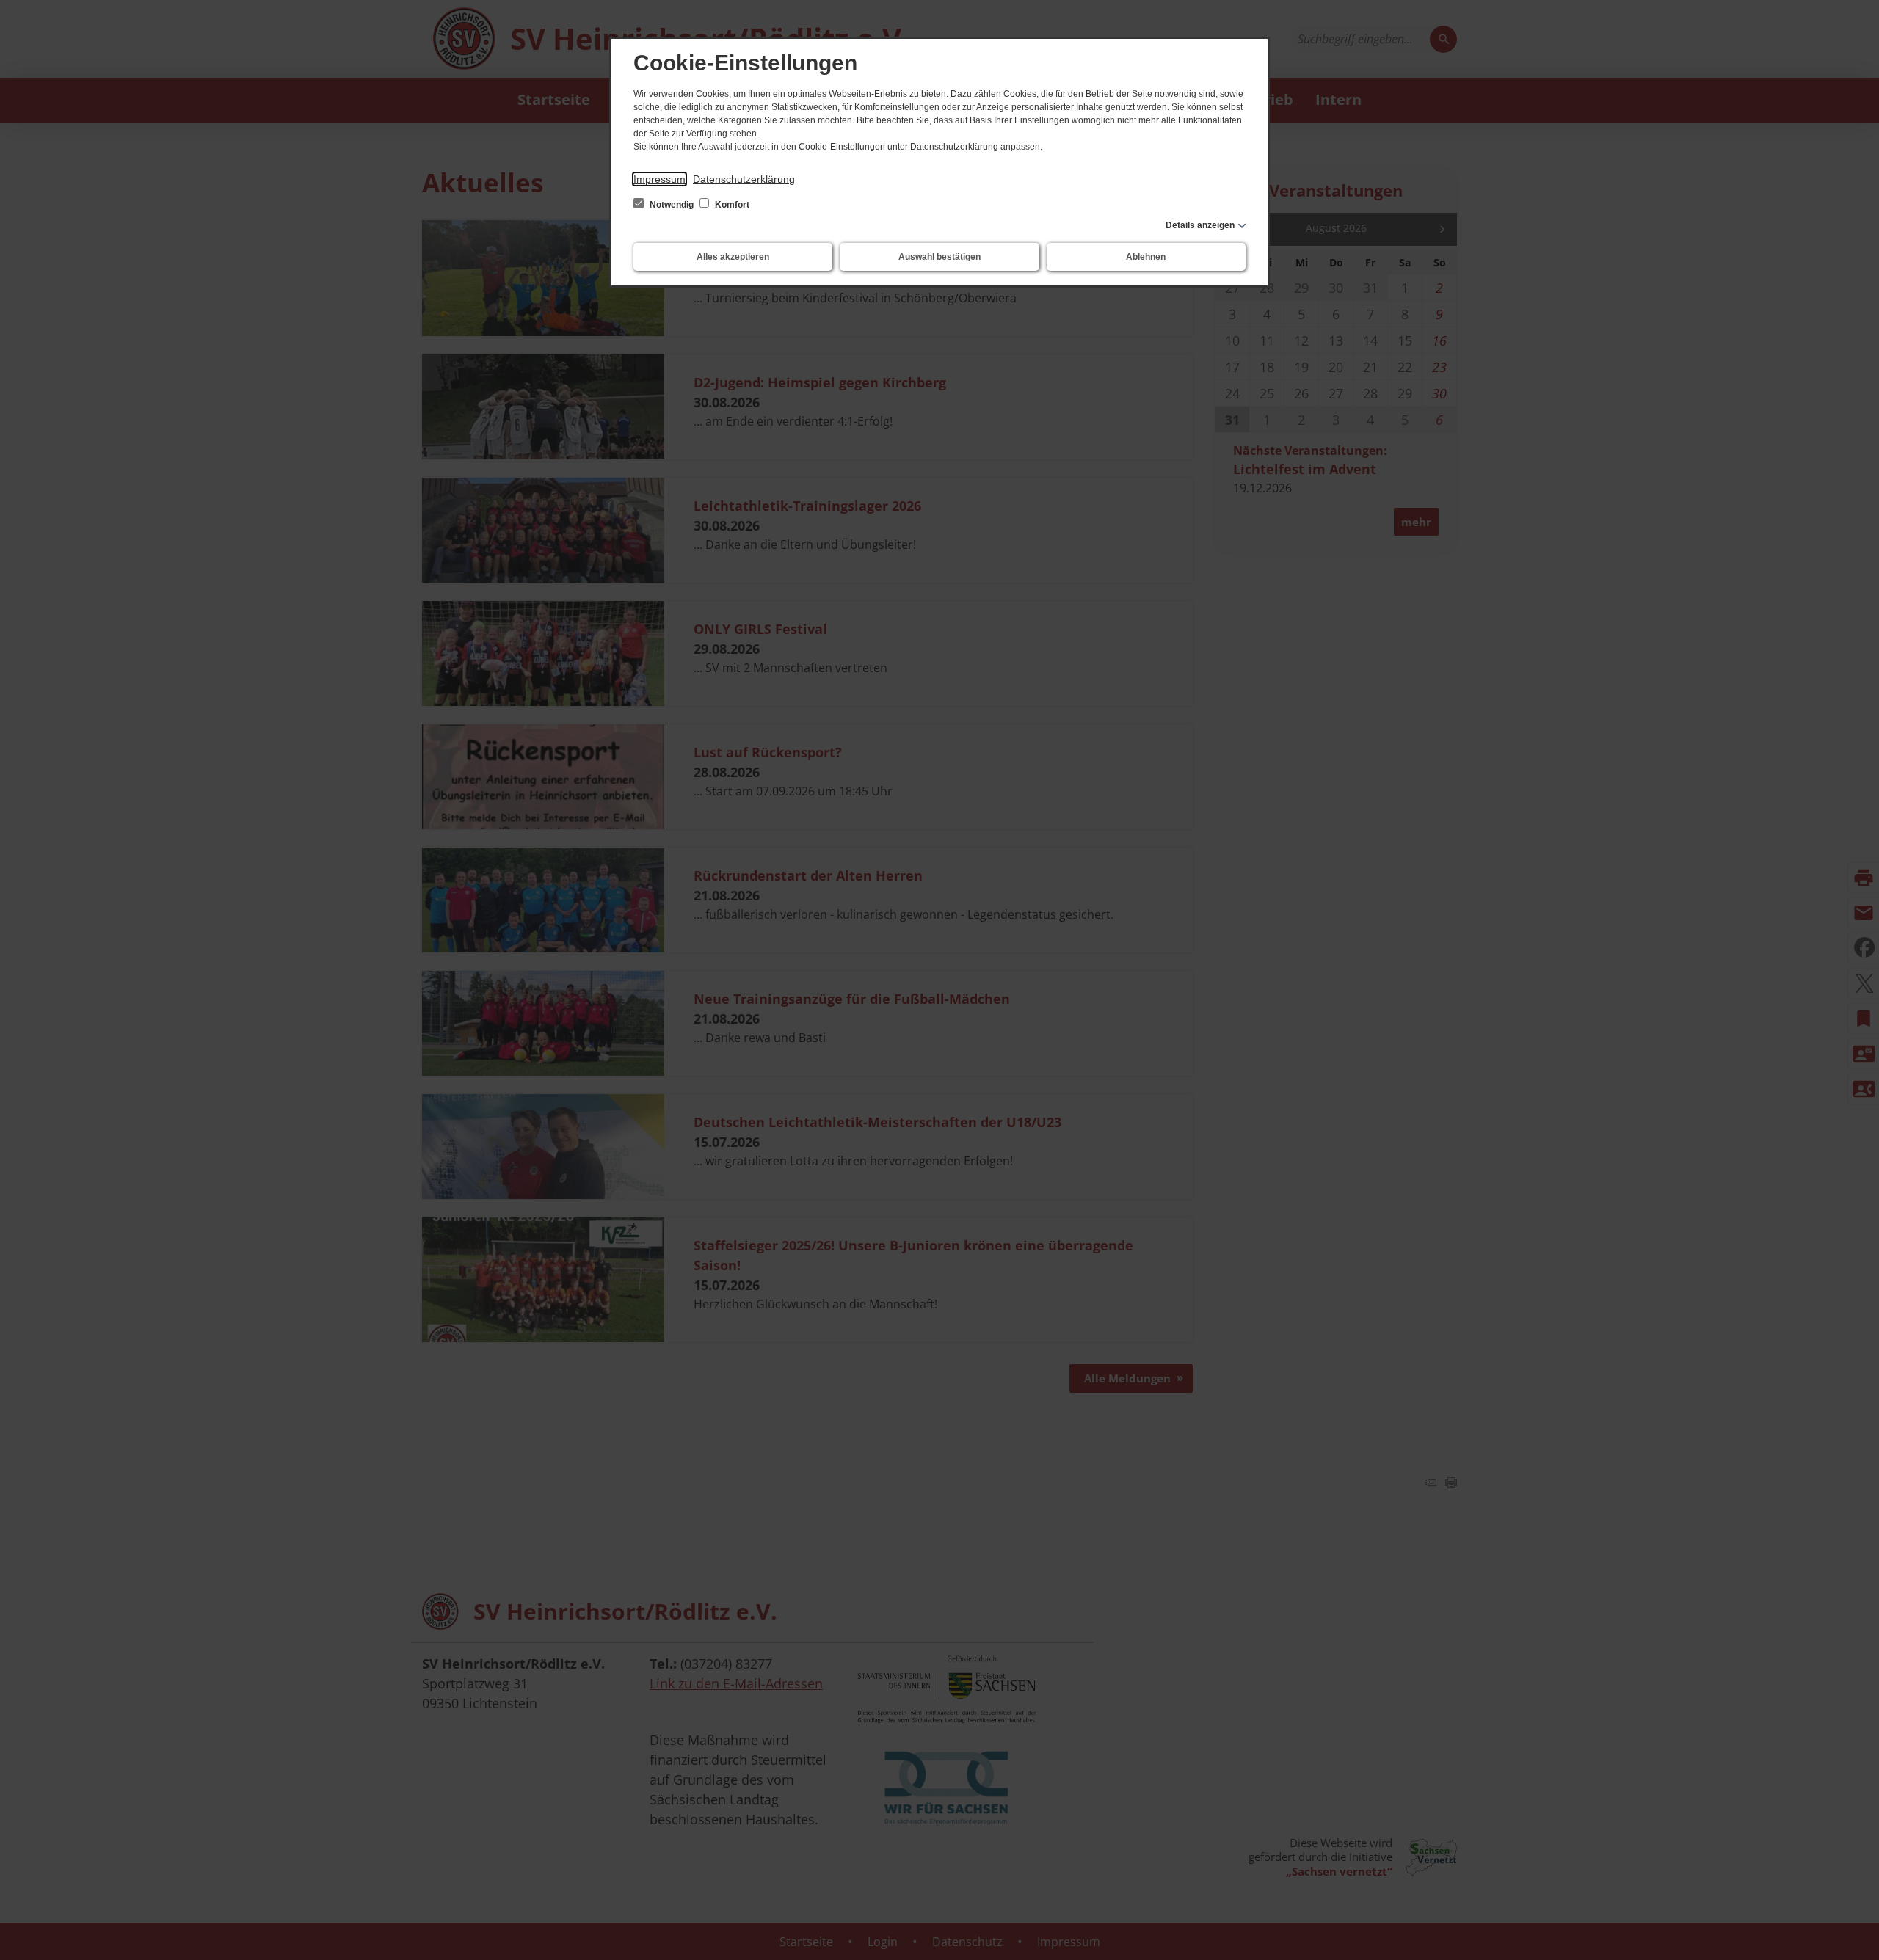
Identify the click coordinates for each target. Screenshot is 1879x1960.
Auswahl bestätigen (939, 257)
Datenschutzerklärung (744, 179)
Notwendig (672, 205)
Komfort (731, 205)
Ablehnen (1146, 257)
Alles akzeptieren (733, 257)
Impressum (659, 179)
